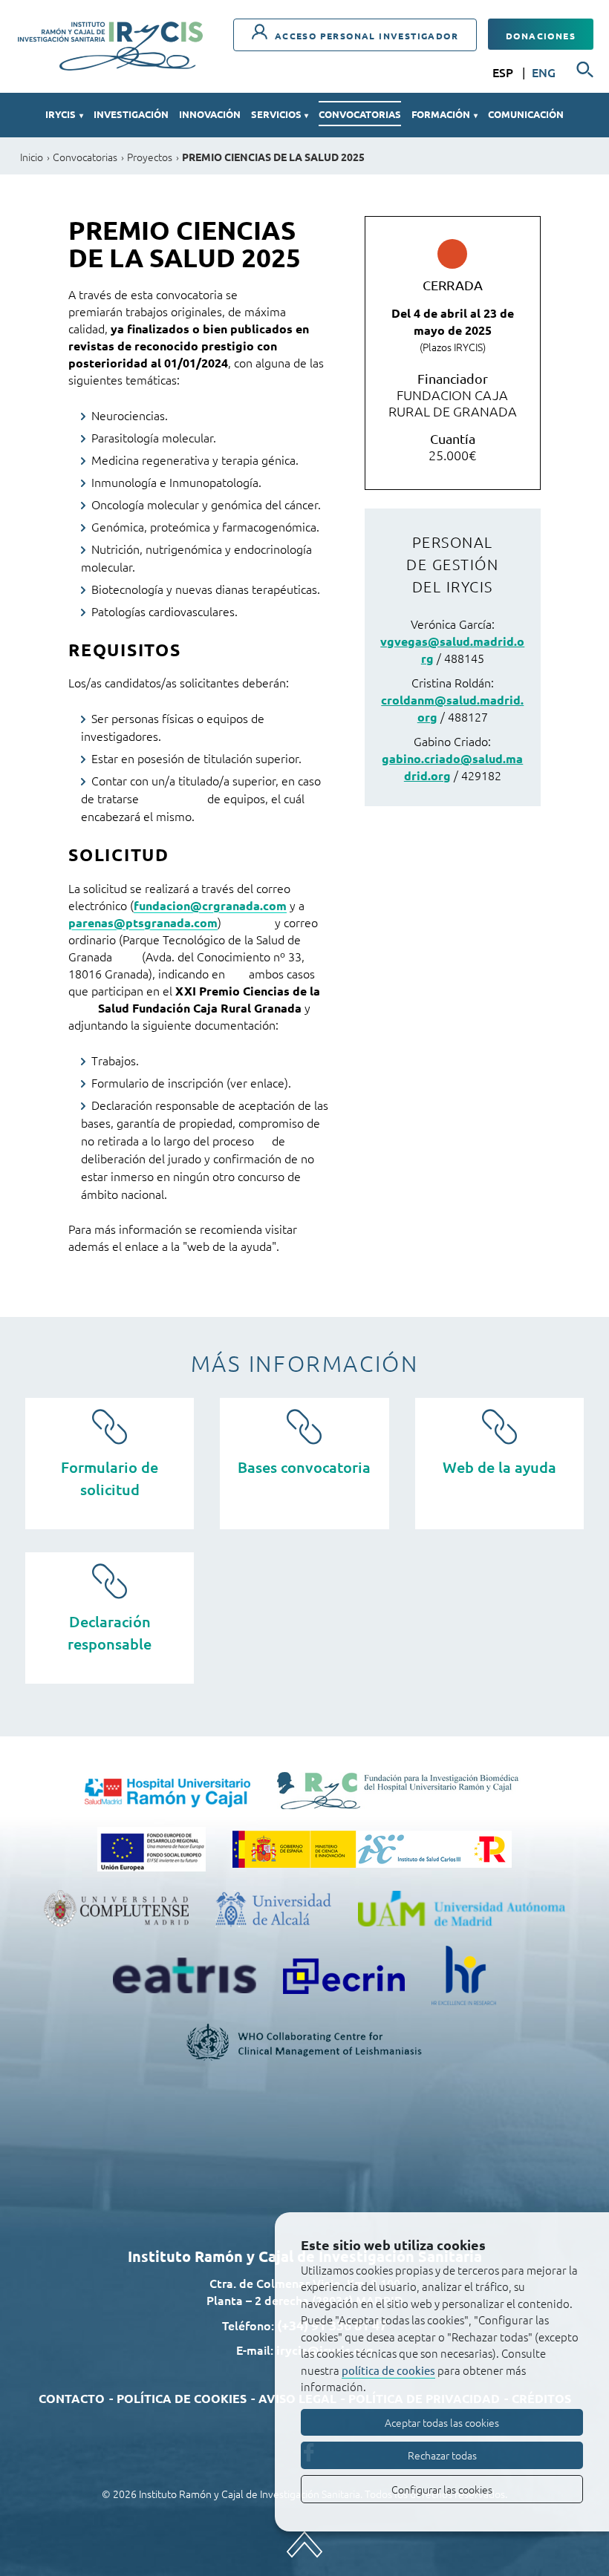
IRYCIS (64, 114)
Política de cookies (182, 2398)
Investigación (131, 114)
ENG (544, 72)
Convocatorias (360, 114)
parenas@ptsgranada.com (143, 922)
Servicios (280, 114)
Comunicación (526, 114)
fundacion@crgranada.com (210, 905)
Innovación (210, 114)
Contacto (72, 2398)
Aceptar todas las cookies (442, 2422)
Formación (444, 114)
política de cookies (388, 2370)
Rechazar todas (442, 2455)
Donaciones (541, 36)
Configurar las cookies (442, 2489)
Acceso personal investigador (365, 36)
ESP (504, 72)
